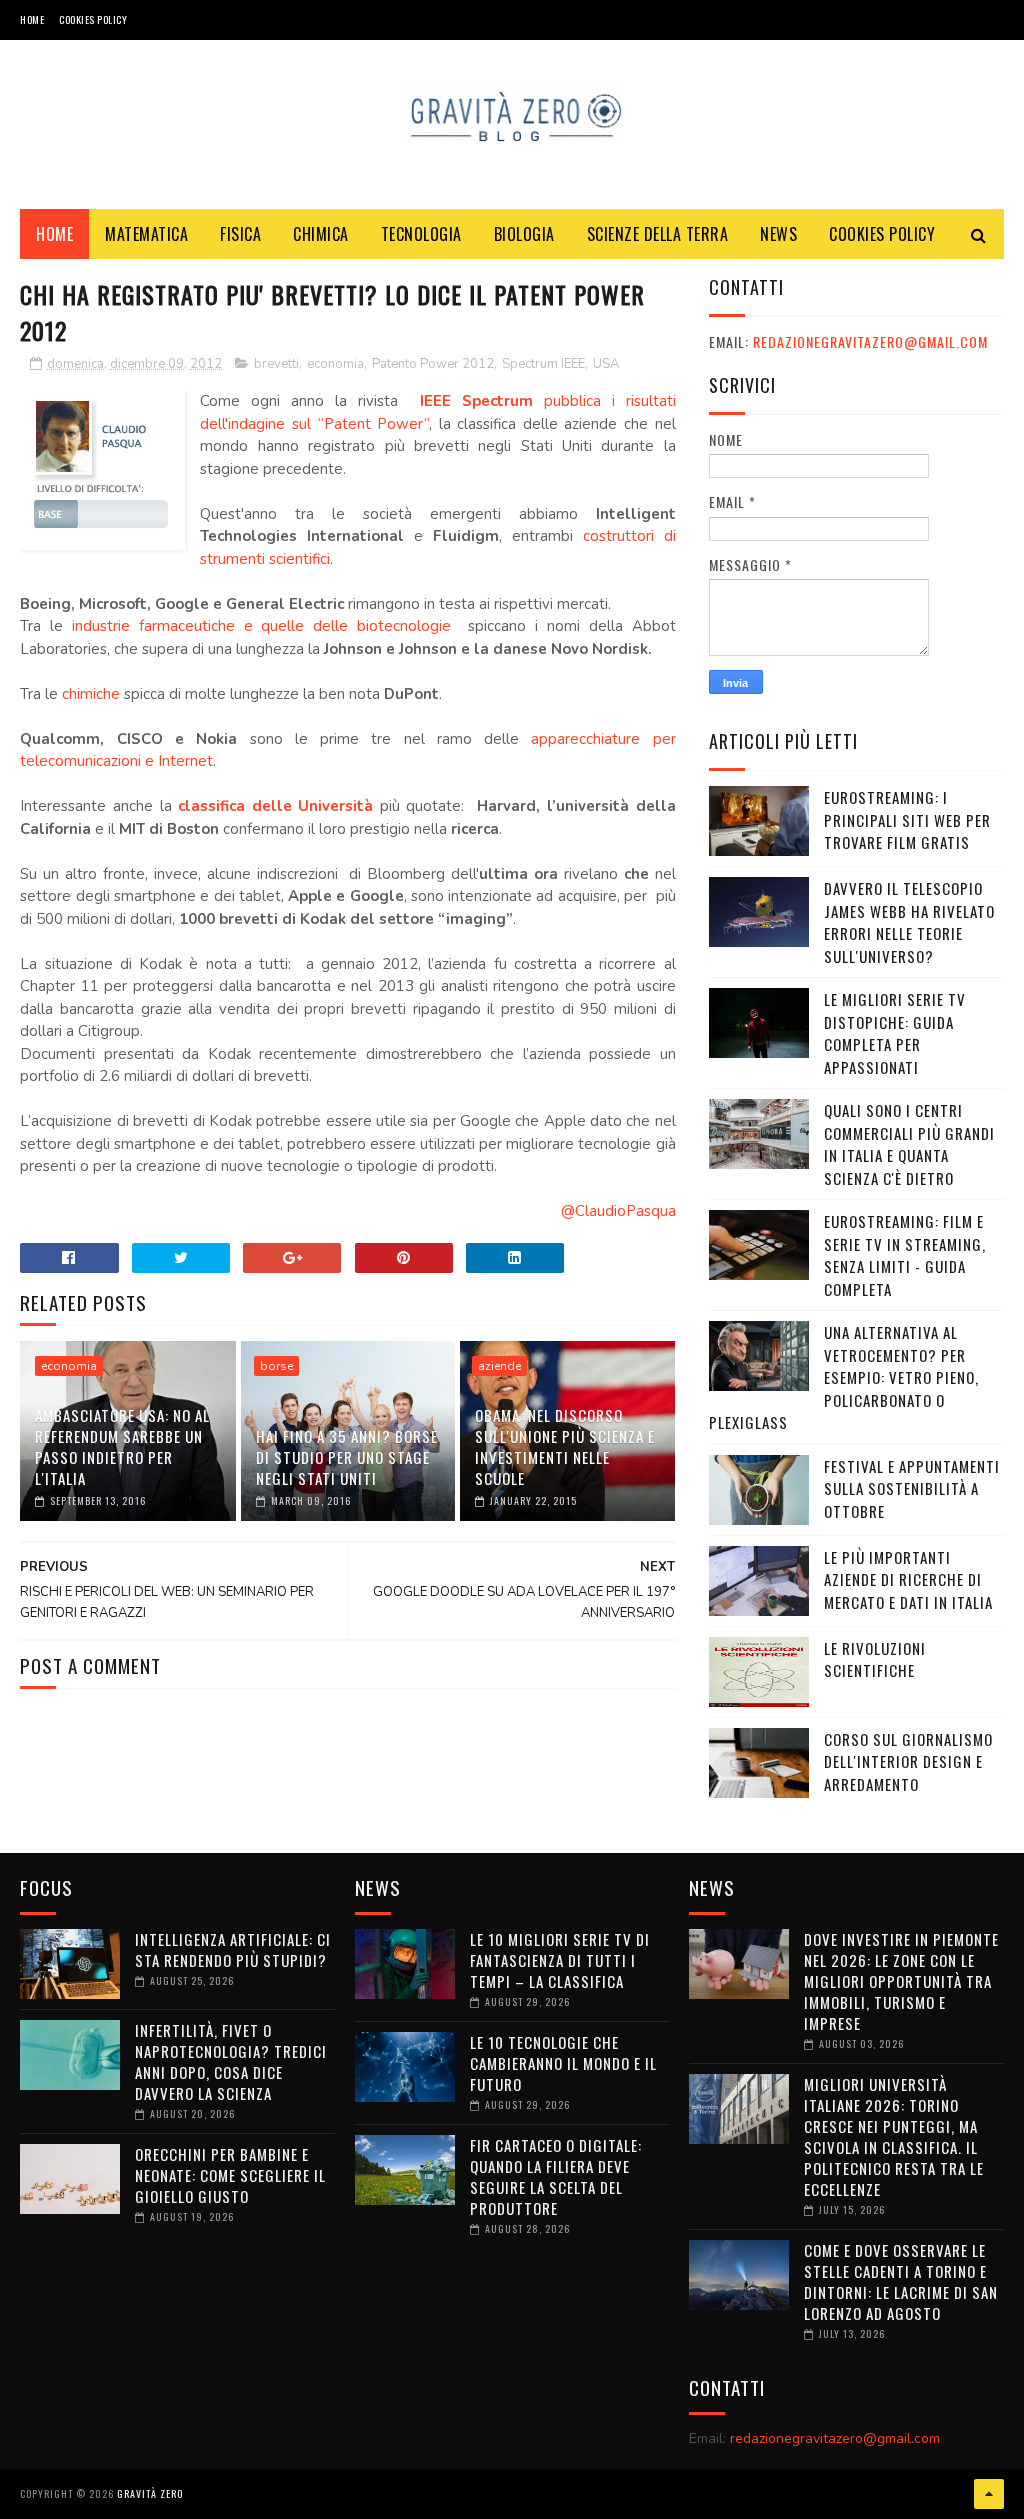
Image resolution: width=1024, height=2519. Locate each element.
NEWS (778, 234)
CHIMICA (321, 234)
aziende (499, 1366)
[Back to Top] (989, 2494)
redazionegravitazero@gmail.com (870, 341)
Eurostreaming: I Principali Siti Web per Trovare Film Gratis (907, 819)
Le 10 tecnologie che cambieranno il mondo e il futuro (563, 2063)
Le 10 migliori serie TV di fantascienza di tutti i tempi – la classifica (560, 1960)
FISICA (240, 234)
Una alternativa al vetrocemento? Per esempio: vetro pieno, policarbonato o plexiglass (844, 1377)
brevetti (276, 364)
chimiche (91, 694)
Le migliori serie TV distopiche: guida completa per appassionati (895, 1033)
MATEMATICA (146, 234)
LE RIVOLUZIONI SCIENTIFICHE (875, 1659)
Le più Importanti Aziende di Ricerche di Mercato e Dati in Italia (908, 1579)
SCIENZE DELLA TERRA (658, 234)
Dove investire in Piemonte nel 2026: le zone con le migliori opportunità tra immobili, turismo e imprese (901, 1981)
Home (32, 19)
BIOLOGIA (524, 234)
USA (606, 364)
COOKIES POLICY (93, 19)
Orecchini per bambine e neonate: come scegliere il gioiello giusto (230, 2175)
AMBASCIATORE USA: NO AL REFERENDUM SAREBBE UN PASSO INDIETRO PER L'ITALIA (122, 1446)
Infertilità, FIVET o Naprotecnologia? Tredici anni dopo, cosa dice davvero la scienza (231, 2061)
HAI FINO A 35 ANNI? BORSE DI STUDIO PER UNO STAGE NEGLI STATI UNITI (347, 1457)
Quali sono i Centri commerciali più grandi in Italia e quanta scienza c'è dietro (909, 1144)
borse (276, 1366)
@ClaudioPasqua (618, 1211)
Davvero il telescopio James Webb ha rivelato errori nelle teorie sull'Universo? (909, 922)
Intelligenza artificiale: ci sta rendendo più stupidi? (233, 1949)
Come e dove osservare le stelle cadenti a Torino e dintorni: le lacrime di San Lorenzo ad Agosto (901, 2281)
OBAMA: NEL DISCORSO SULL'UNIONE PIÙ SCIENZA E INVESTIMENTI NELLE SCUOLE (565, 1446)
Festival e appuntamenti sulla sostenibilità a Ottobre (912, 1488)
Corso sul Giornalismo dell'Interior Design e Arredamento (908, 1761)
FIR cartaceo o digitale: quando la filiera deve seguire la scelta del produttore (556, 2176)
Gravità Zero (150, 2493)
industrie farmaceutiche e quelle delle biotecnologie (261, 626)
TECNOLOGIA (421, 234)
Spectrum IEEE (543, 364)
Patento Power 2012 (433, 364)
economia (335, 364)
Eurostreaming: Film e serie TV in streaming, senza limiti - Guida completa (905, 1255)
